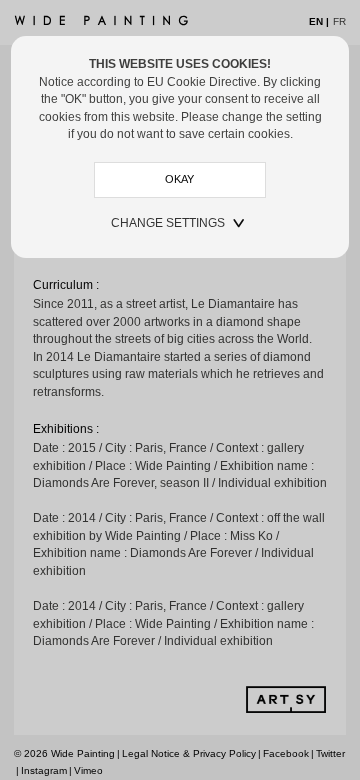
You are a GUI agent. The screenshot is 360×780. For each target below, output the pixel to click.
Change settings (168, 223)
